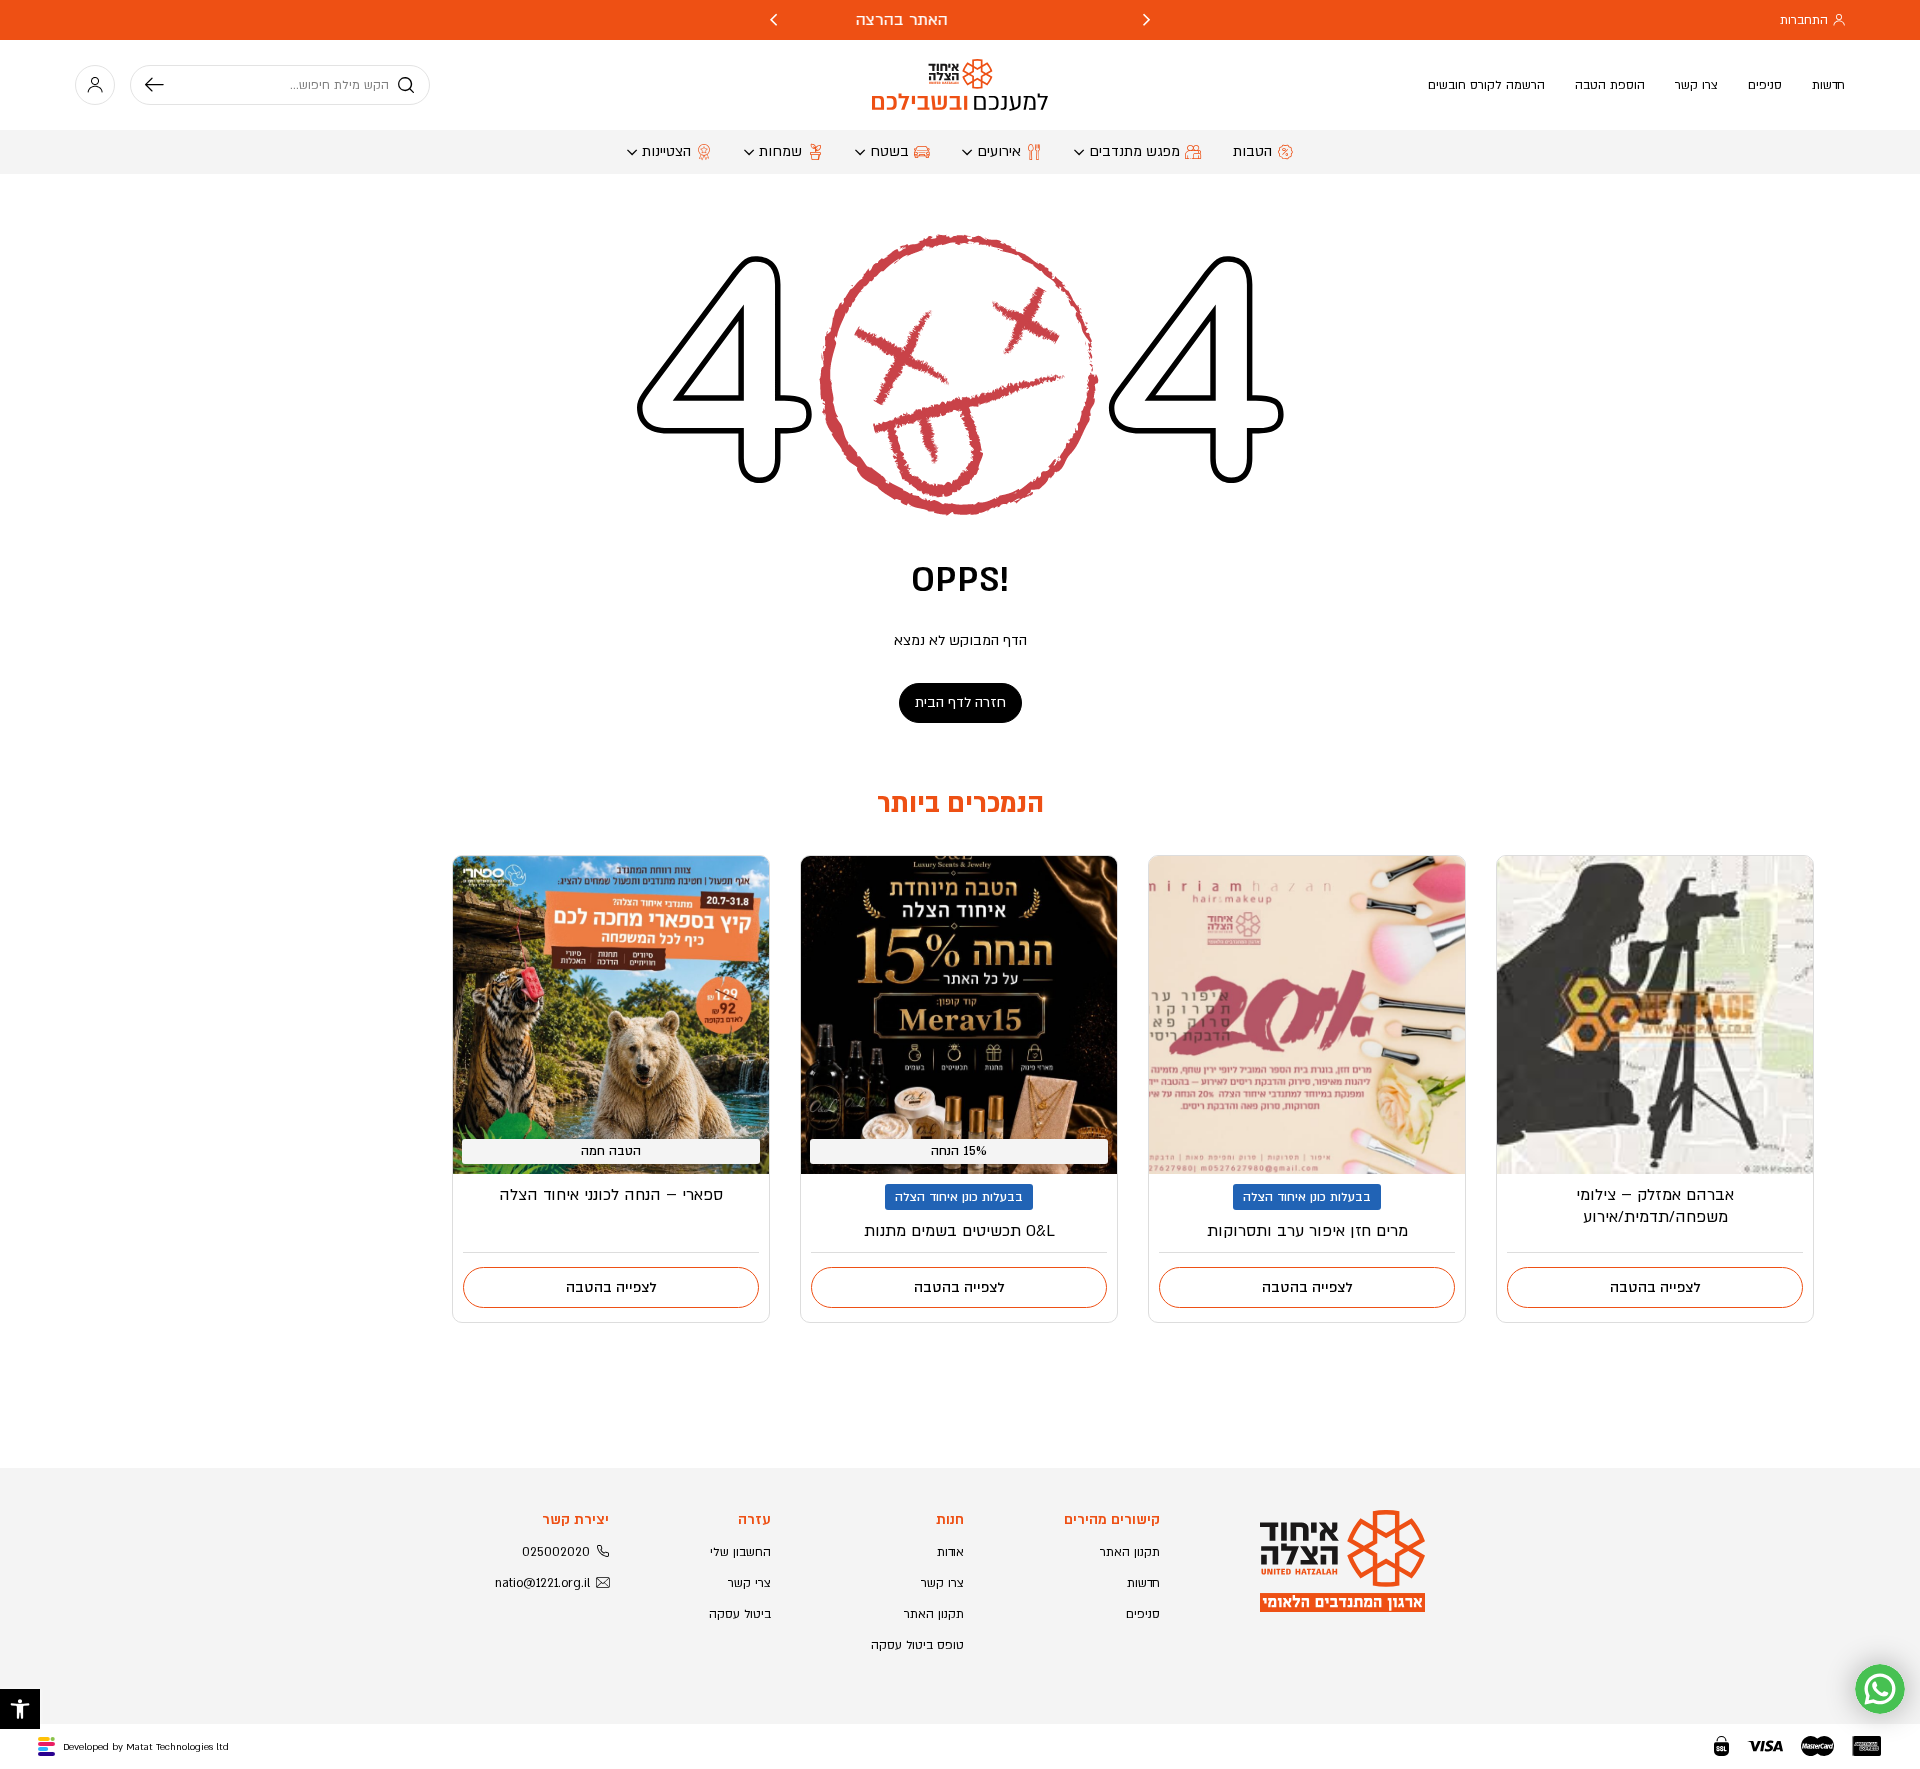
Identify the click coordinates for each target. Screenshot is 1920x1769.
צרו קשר (1696, 85)
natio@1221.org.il (542, 1583)
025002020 (556, 1552)
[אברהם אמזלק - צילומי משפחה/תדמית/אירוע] (1655, 1015)
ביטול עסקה (740, 1614)
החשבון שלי (740, 1552)
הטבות (1252, 151)
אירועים (999, 151)
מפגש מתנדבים (1134, 151)
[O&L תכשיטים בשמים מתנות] (959, 1015)
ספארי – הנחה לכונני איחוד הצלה (611, 1195)
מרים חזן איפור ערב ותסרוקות (1307, 1231)
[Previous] (1146, 20)
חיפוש (162, 85)
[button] (20, 1709)
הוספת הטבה (1610, 85)
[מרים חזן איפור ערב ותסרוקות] (1307, 1015)
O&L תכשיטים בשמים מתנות (959, 1231)
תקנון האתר (1130, 1552)
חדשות (1828, 85)
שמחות (780, 151)
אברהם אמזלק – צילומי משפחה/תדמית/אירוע (1655, 1206)
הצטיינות (666, 151)
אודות (950, 1552)
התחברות (1804, 20)
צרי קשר (749, 1583)
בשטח (889, 151)
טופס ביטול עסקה (917, 1645)
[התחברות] (95, 85)
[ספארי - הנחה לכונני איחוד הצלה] (611, 1015)
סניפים (1765, 85)
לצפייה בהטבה (1655, 1287)
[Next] (773, 20)
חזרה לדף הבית (960, 702)
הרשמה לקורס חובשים (1486, 85)
